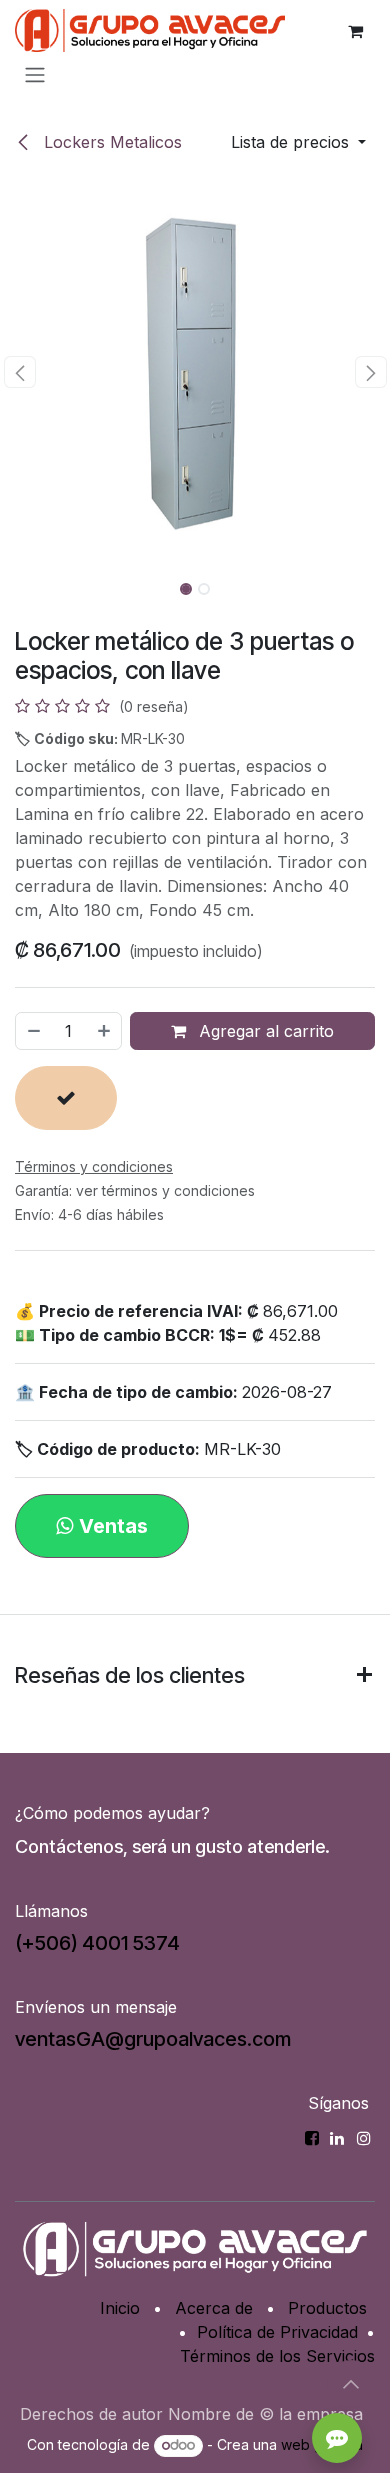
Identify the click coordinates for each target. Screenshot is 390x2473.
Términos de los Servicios (277, 2356)
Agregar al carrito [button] (264, 1031)
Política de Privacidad (277, 2332)
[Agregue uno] (105, 1031)
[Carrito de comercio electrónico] (355, 31)
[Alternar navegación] (35, 74)
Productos (327, 2308)
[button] (298, 142)
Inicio (120, 2308)
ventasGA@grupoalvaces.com (153, 2039)
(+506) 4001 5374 (97, 1943)
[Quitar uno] (33, 1031)
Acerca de (214, 2308)
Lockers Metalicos (110, 142)
